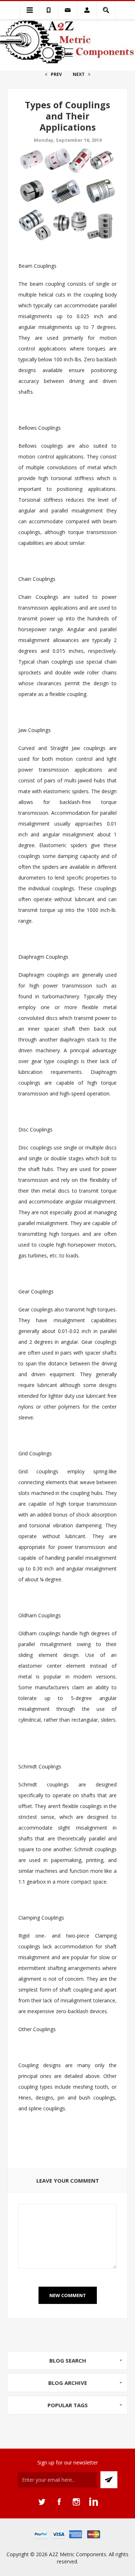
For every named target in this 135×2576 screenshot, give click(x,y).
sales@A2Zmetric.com (68, 10)
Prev (56, 74)
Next (79, 74)
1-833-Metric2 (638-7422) (49, 10)
